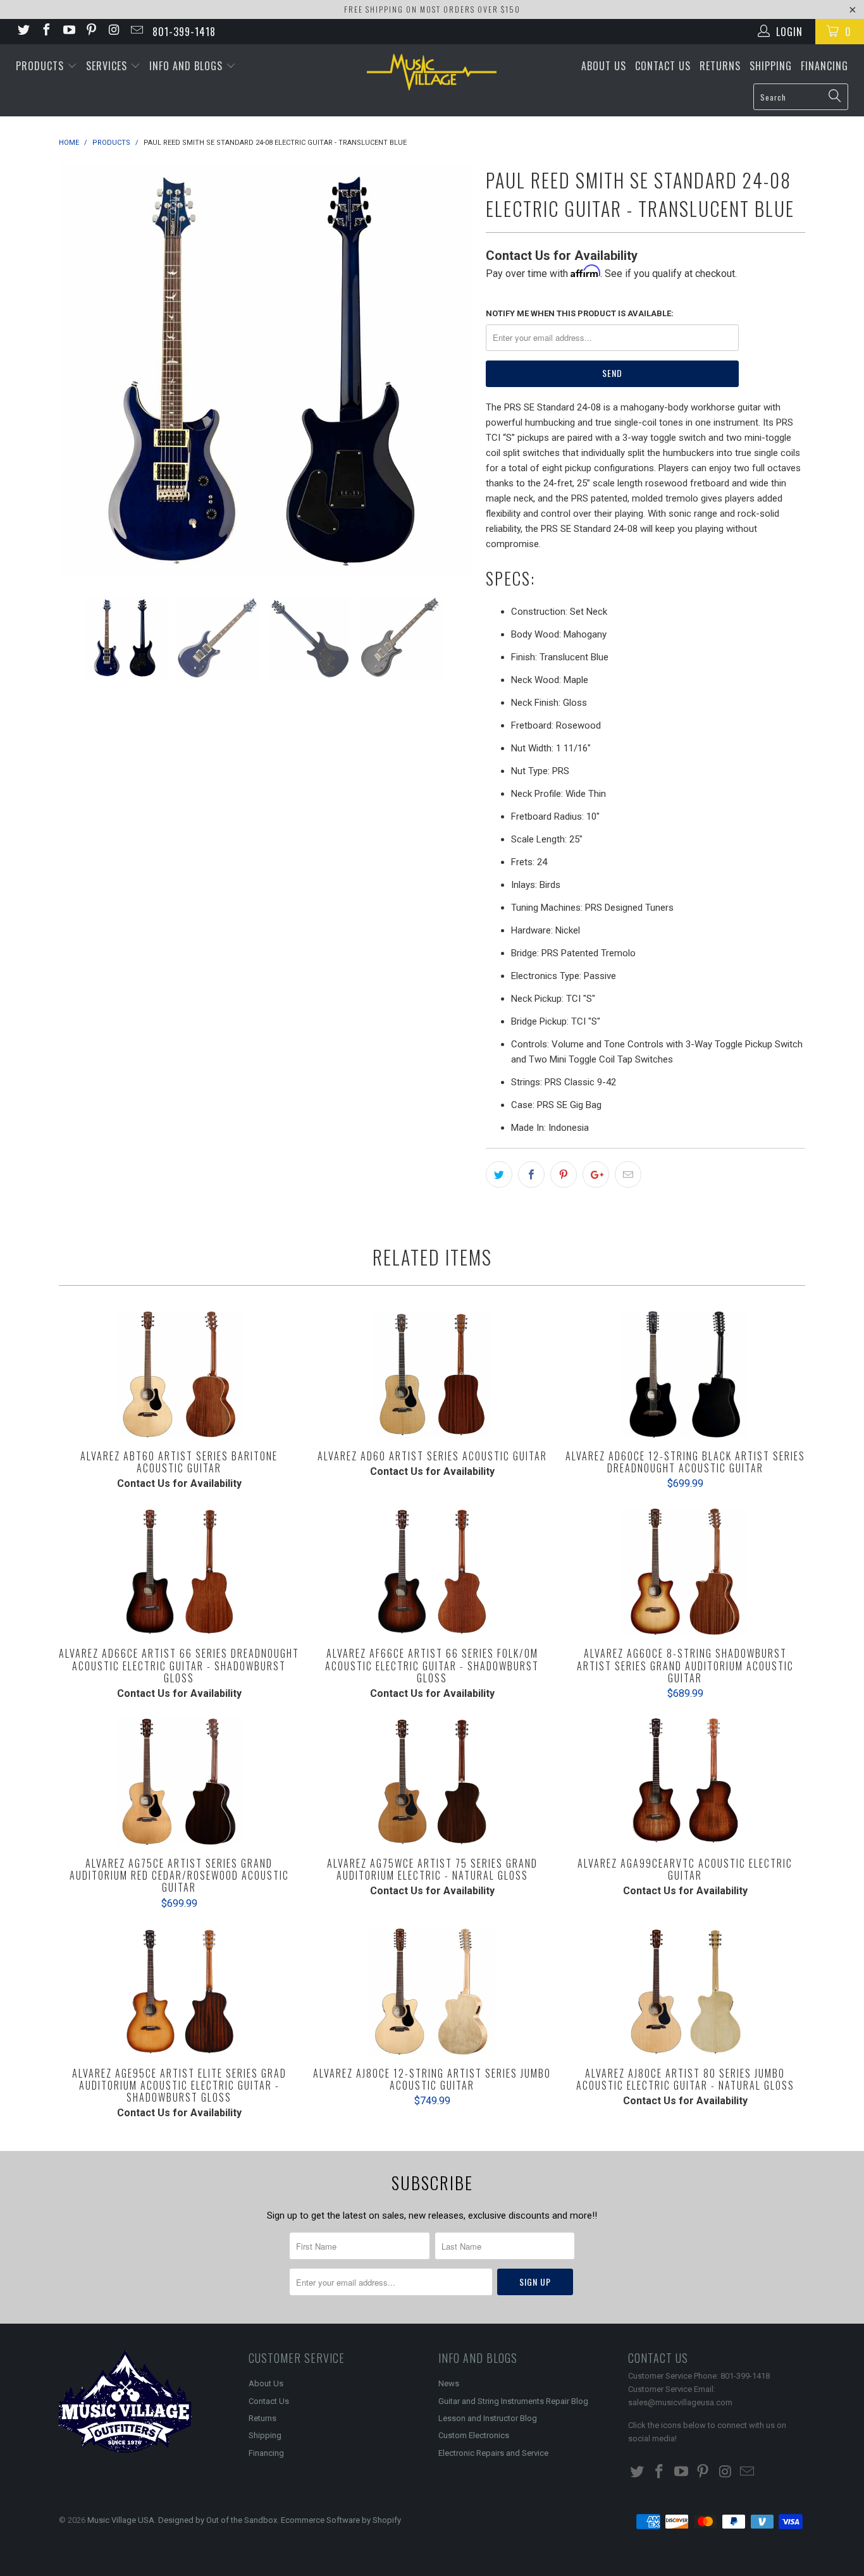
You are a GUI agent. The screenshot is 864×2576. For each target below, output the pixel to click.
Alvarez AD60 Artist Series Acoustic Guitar (432, 1374)
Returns (720, 66)
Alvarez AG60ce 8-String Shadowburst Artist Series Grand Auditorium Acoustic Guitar (685, 1572)
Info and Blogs (188, 66)
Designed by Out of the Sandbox (218, 2520)
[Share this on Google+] (596, 1174)
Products (41, 66)
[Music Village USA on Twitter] (23, 31)
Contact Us (663, 66)
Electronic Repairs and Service (493, 2453)
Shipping (771, 66)
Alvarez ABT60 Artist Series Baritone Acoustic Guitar (179, 1374)
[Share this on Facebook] (531, 1174)
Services (108, 66)
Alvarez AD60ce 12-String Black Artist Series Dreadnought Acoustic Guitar (685, 1374)
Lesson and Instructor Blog (488, 2418)
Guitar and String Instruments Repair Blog (513, 2401)
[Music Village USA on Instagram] (113, 31)
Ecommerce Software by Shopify (341, 2520)
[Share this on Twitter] (499, 1174)
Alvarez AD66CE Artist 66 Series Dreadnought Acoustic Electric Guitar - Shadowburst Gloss (179, 1572)
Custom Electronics (474, 2435)
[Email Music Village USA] (136, 31)
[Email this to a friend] (628, 1174)
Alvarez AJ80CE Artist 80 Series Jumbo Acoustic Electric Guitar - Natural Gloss (685, 1992)
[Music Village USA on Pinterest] (91, 31)
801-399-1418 (184, 32)
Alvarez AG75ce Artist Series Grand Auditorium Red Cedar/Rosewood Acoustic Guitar (179, 1782)
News (449, 2383)
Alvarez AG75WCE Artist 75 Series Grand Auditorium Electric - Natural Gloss (432, 1782)
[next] (451, 370)
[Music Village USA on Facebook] (46, 31)
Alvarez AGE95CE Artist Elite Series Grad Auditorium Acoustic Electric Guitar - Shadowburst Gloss (179, 1992)
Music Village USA (121, 2520)
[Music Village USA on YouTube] (68, 31)
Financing (824, 66)
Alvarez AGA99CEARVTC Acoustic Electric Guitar (685, 1782)
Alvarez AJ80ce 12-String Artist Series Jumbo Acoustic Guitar (432, 1992)
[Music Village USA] (432, 72)
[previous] (81, 370)
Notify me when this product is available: (580, 313)
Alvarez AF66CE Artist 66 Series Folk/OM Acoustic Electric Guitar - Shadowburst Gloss (432, 1572)
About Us (604, 66)
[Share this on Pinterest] (564, 1174)
